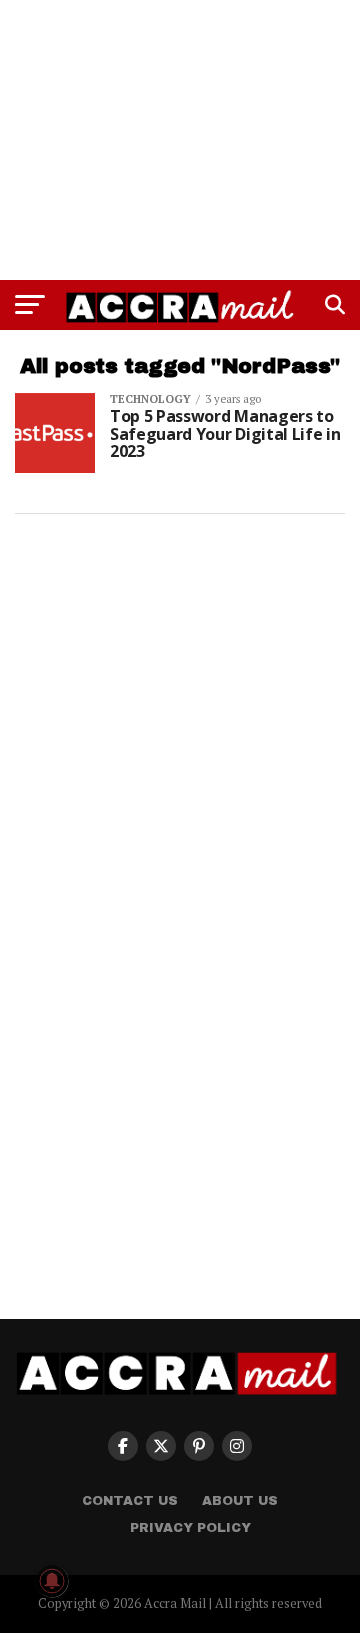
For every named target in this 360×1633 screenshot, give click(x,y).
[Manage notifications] (52, 1581)
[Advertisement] (180, 140)
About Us (240, 1501)
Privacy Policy (190, 1528)
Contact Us (130, 1501)
